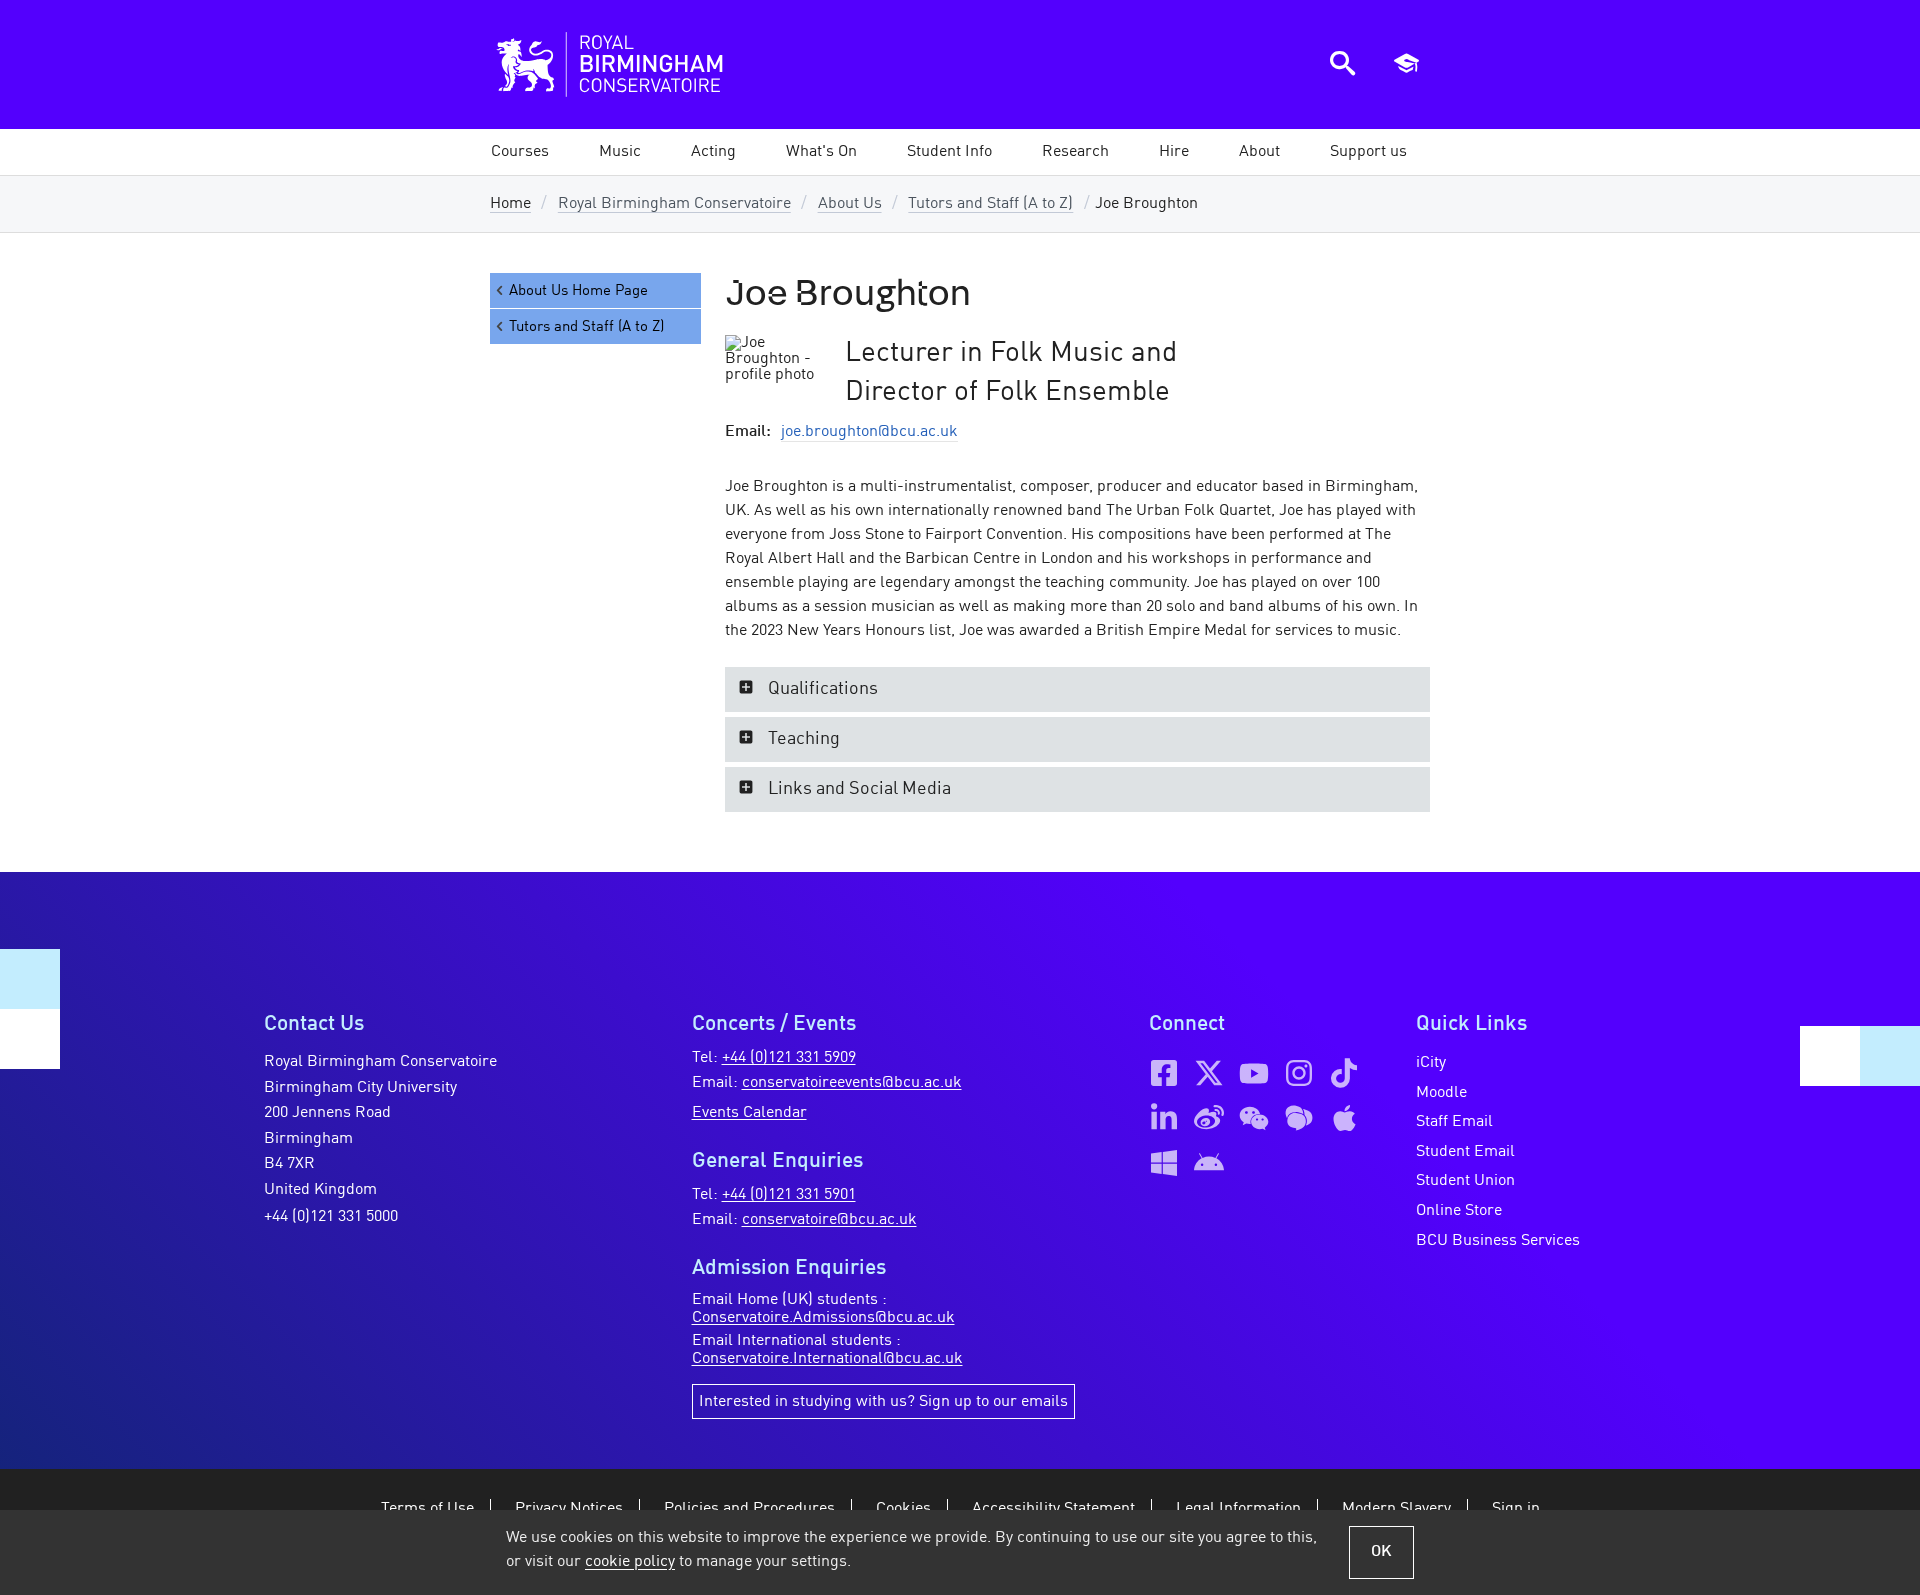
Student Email (1465, 1152)
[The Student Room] (1299, 1118)
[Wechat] (1254, 1118)
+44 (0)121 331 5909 (789, 1058)
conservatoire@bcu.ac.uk (829, 1220)
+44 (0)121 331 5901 (789, 1195)
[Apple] (1344, 1118)
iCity (1431, 1063)
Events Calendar (749, 1113)
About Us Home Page (578, 291)
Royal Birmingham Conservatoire (674, 204)
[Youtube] (1254, 1073)
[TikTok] (1344, 1073)
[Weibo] (1209, 1118)
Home (510, 204)
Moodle (1441, 1093)
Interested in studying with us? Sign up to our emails (883, 1402)
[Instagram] (1299, 1073)
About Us (850, 204)
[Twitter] (1209, 1073)
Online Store (1459, 1211)
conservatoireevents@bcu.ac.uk (852, 1083)
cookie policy (630, 1562)
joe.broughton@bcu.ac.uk (869, 432)
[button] (620, 152)
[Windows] (1164, 1163)
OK (1381, 1552)
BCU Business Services (1498, 1241)
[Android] (1209, 1163)
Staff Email (1454, 1122)
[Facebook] (1164, 1073)
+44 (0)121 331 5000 (331, 1217)
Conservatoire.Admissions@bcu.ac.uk (823, 1318)
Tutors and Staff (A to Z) (990, 204)
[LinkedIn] (1164, 1118)
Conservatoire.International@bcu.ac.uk (827, 1359)
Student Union (1465, 1181)
